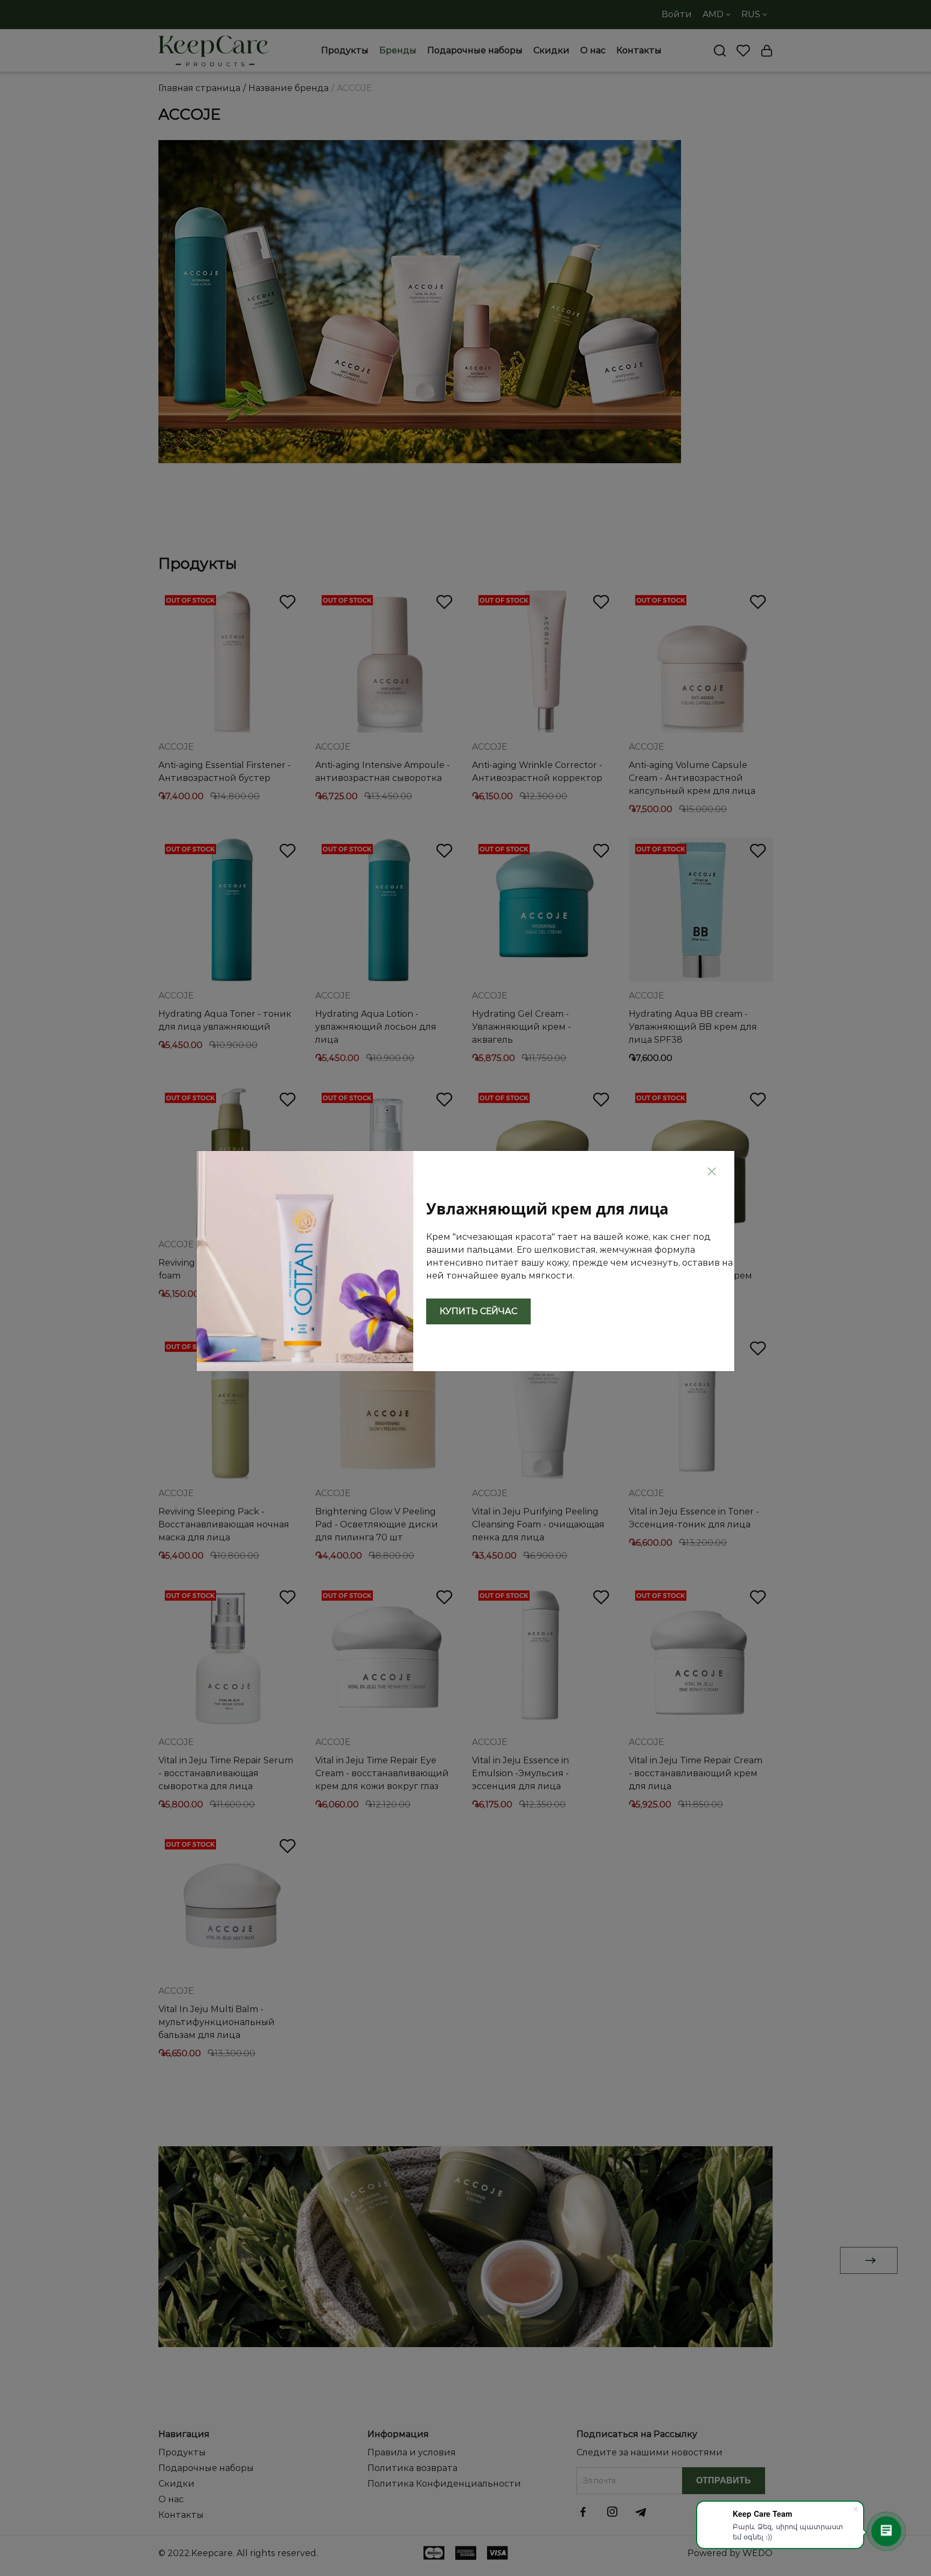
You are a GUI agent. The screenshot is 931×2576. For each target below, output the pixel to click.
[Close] (712, 1170)
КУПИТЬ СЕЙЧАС (478, 1311)
